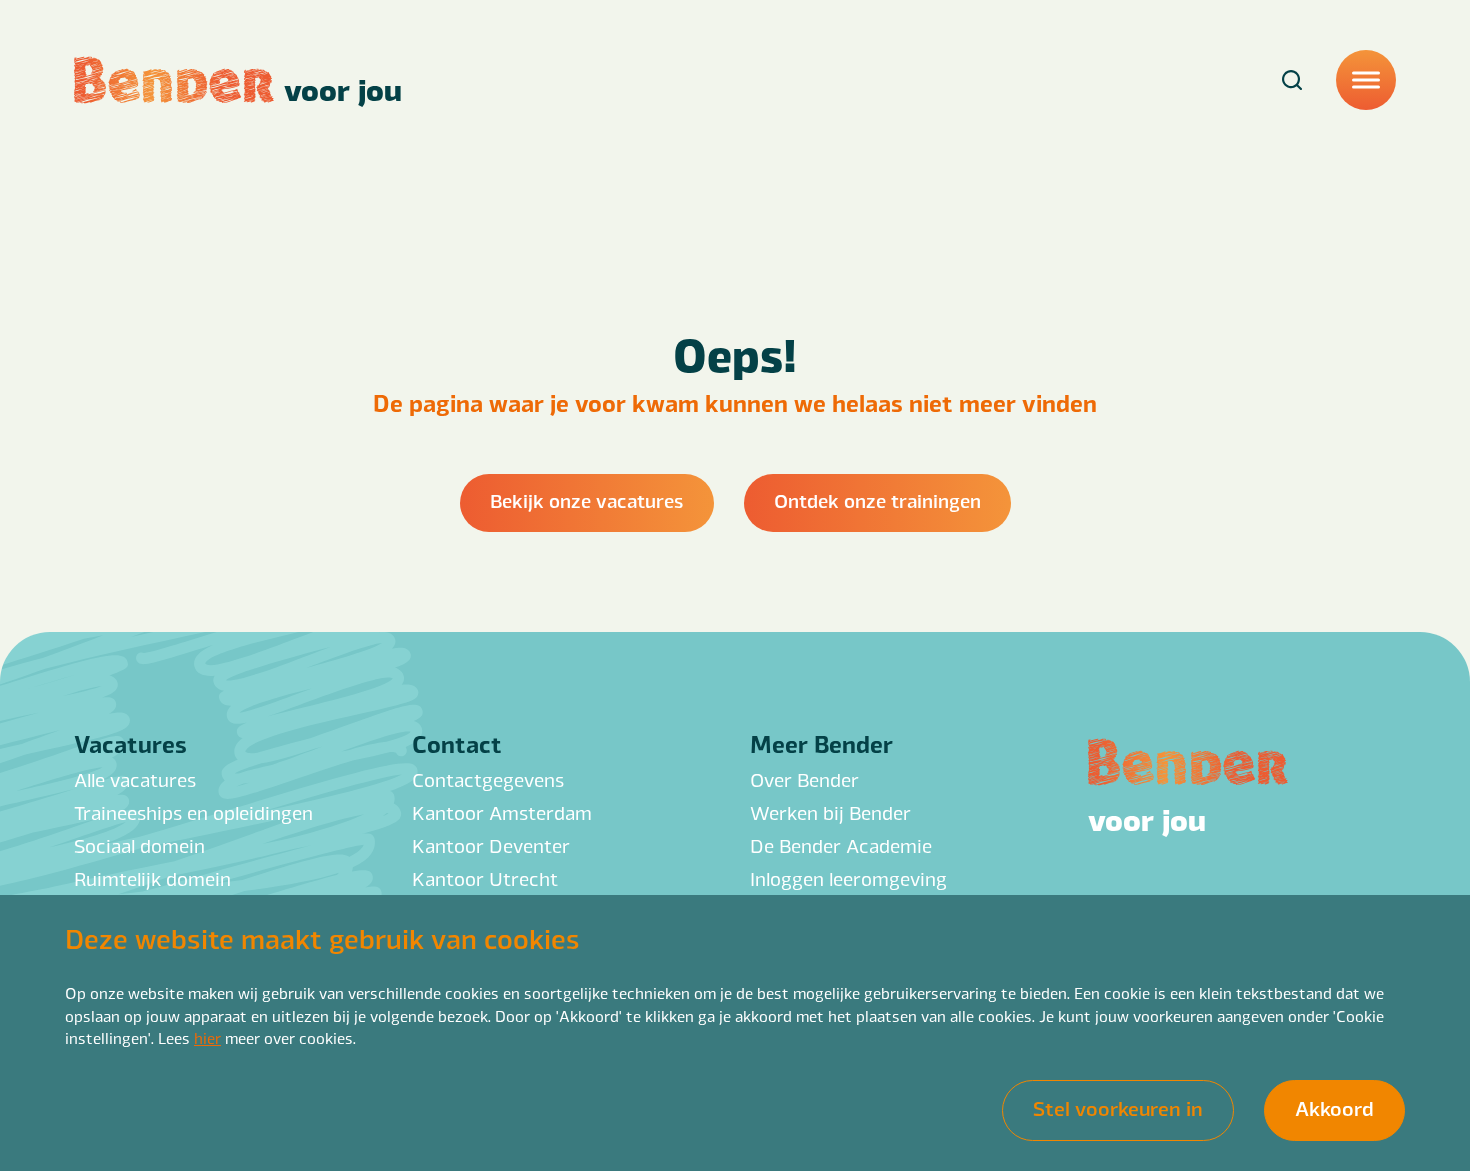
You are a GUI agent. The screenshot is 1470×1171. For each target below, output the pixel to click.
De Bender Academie (841, 845)
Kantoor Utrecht (485, 878)
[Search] (1292, 80)
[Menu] (1366, 80)
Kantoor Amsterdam (502, 812)
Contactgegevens (488, 779)
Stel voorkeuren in (1118, 1108)
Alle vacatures (135, 779)
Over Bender (804, 779)
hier (207, 1037)
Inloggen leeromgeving (848, 878)
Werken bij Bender (830, 812)
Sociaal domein (139, 845)
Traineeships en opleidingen (193, 812)
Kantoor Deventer (491, 845)
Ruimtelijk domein (152, 878)
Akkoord (1334, 1108)
